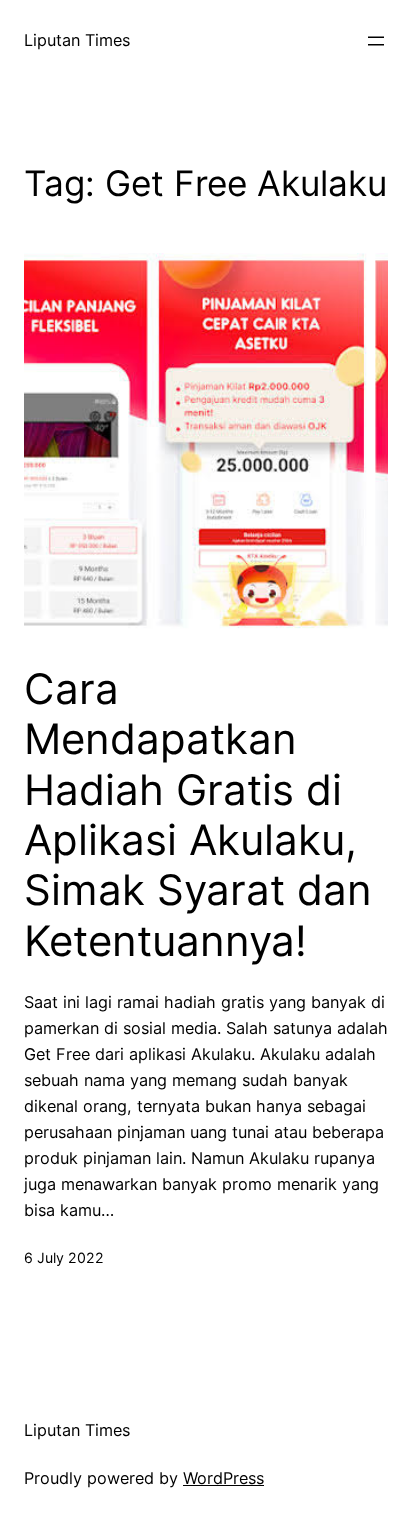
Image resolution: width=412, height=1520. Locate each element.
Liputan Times (77, 40)
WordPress (223, 1478)
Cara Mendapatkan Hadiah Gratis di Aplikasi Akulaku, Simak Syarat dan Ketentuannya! (198, 815)
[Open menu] (376, 41)
